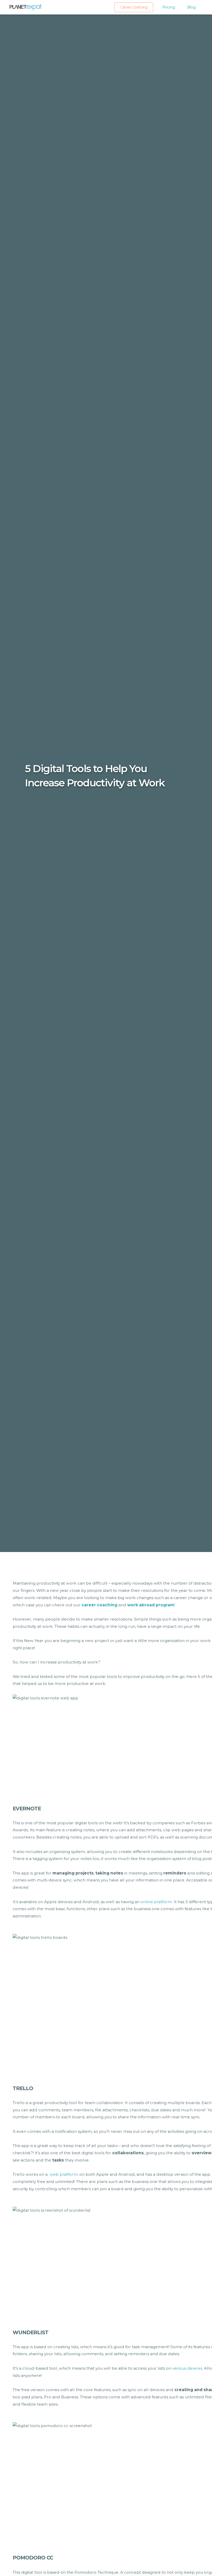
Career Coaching (134, 7)
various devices (187, 2368)
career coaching (99, 1605)
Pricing (169, 7)
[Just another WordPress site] (25, 7)
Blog (191, 7)
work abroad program (151, 1605)
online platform (156, 1902)
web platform (64, 2174)
